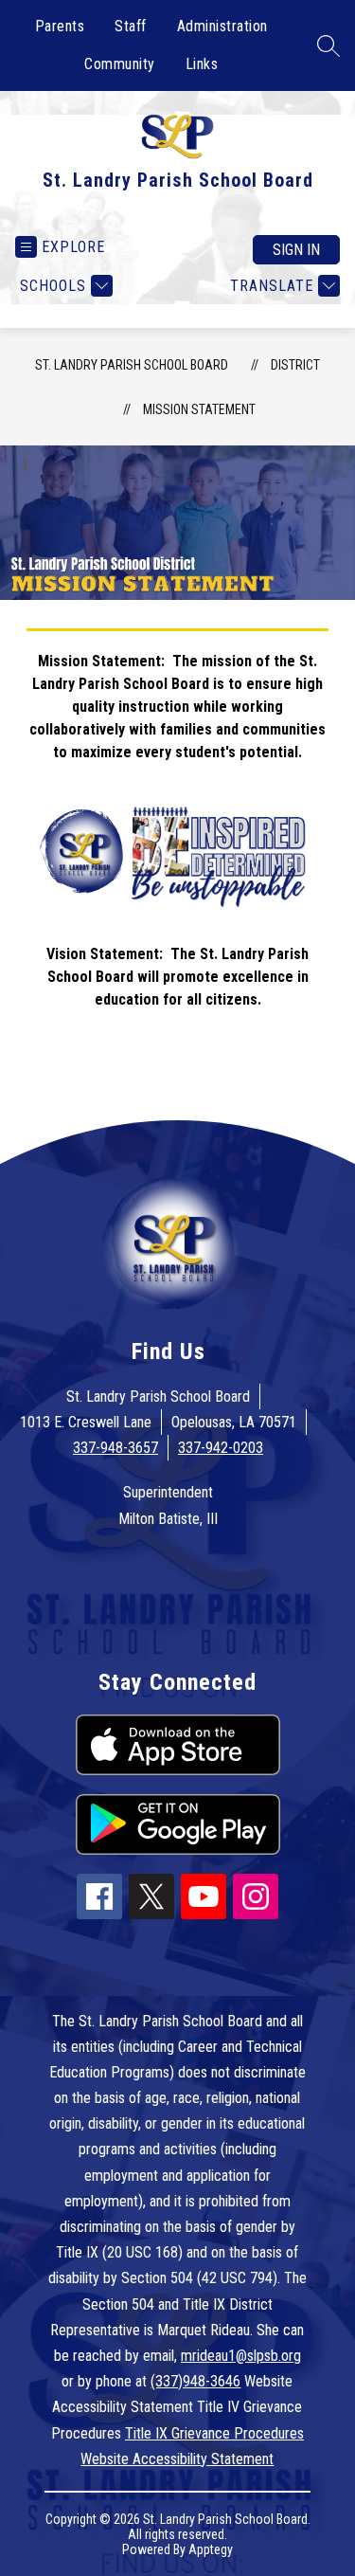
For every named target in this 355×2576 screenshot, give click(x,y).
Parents (60, 26)
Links (202, 64)
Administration (222, 26)
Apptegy (211, 2549)
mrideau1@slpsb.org (241, 2356)
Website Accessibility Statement (177, 2459)
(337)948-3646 (195, 2381)
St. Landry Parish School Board (132, 365)
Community (120, 64)
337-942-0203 (221, 1448)
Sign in (296, 250)
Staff (131, 26)
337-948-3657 (115, 1448)
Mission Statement (199, 409)
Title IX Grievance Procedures (214, 2433)
